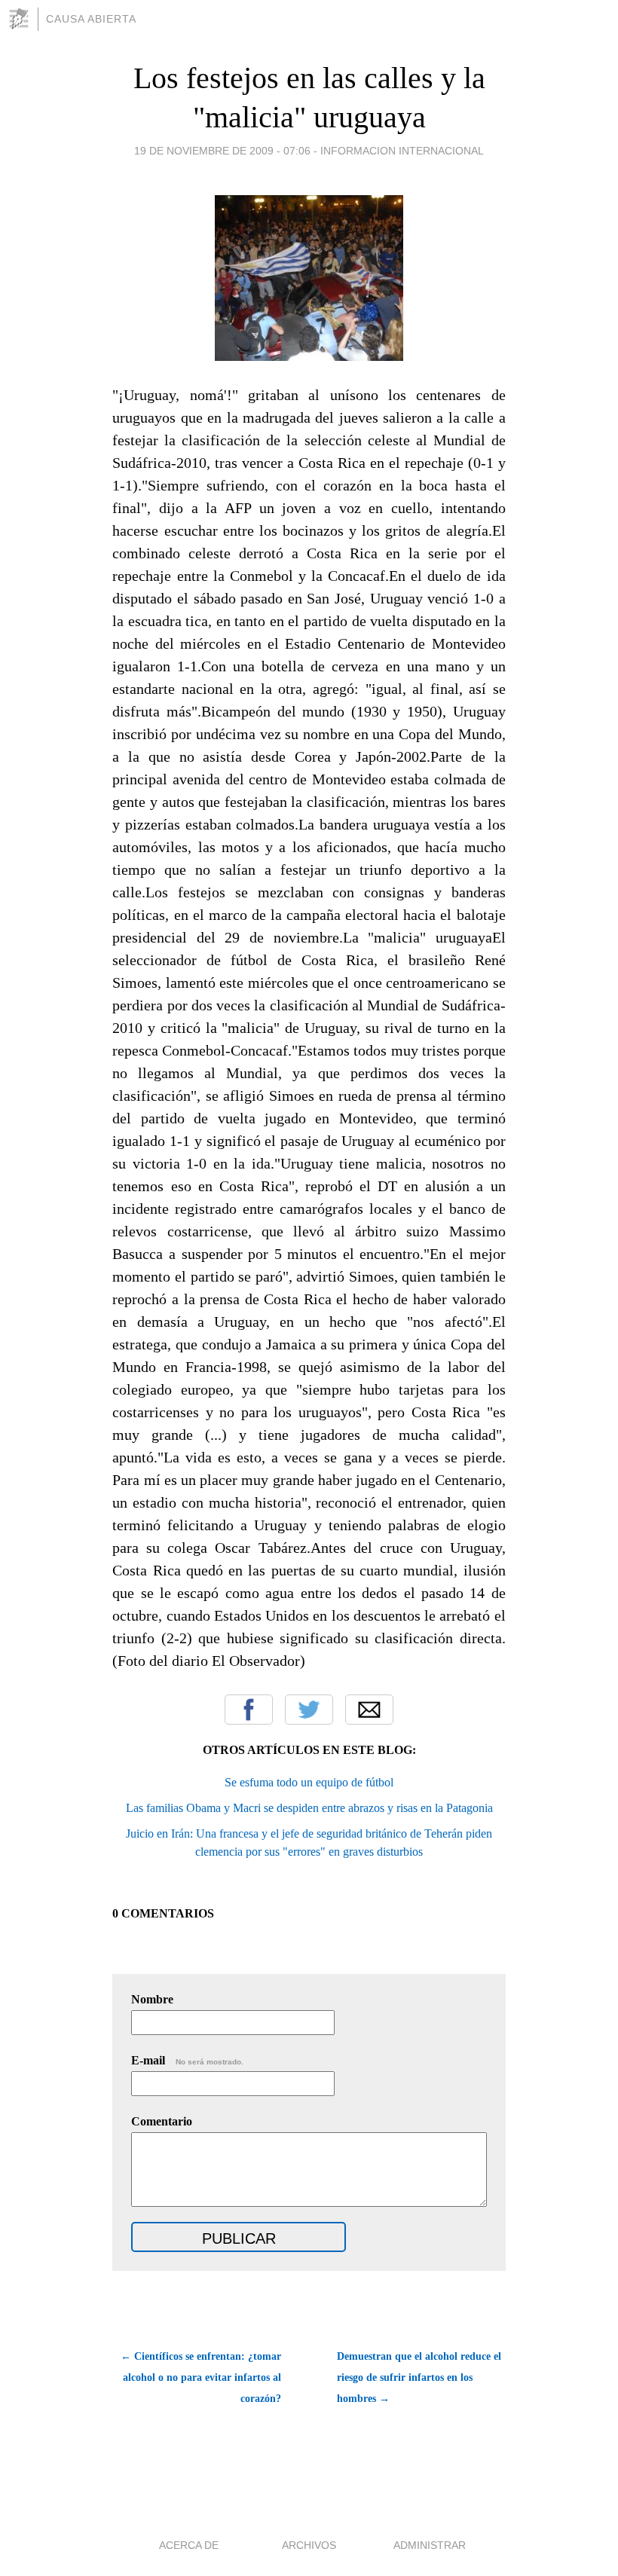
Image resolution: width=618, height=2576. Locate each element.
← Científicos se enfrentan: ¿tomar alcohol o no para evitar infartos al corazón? (201, 2377)
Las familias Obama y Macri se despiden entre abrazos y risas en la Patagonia (309, 1808)
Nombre (152, 1999)
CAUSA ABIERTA (91, 19)
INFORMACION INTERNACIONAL (402, 151)
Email (369, 1710)
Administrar (430, 2545)
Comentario (162, 2121)
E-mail (187, 2060)
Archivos (309, 2545)
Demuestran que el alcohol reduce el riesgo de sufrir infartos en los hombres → (419, 2377)
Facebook (249, 1710)
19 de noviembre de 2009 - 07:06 (222, 151)
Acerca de (189, 2545)
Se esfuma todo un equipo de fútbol (309, 1782)
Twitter (309, 1710)
